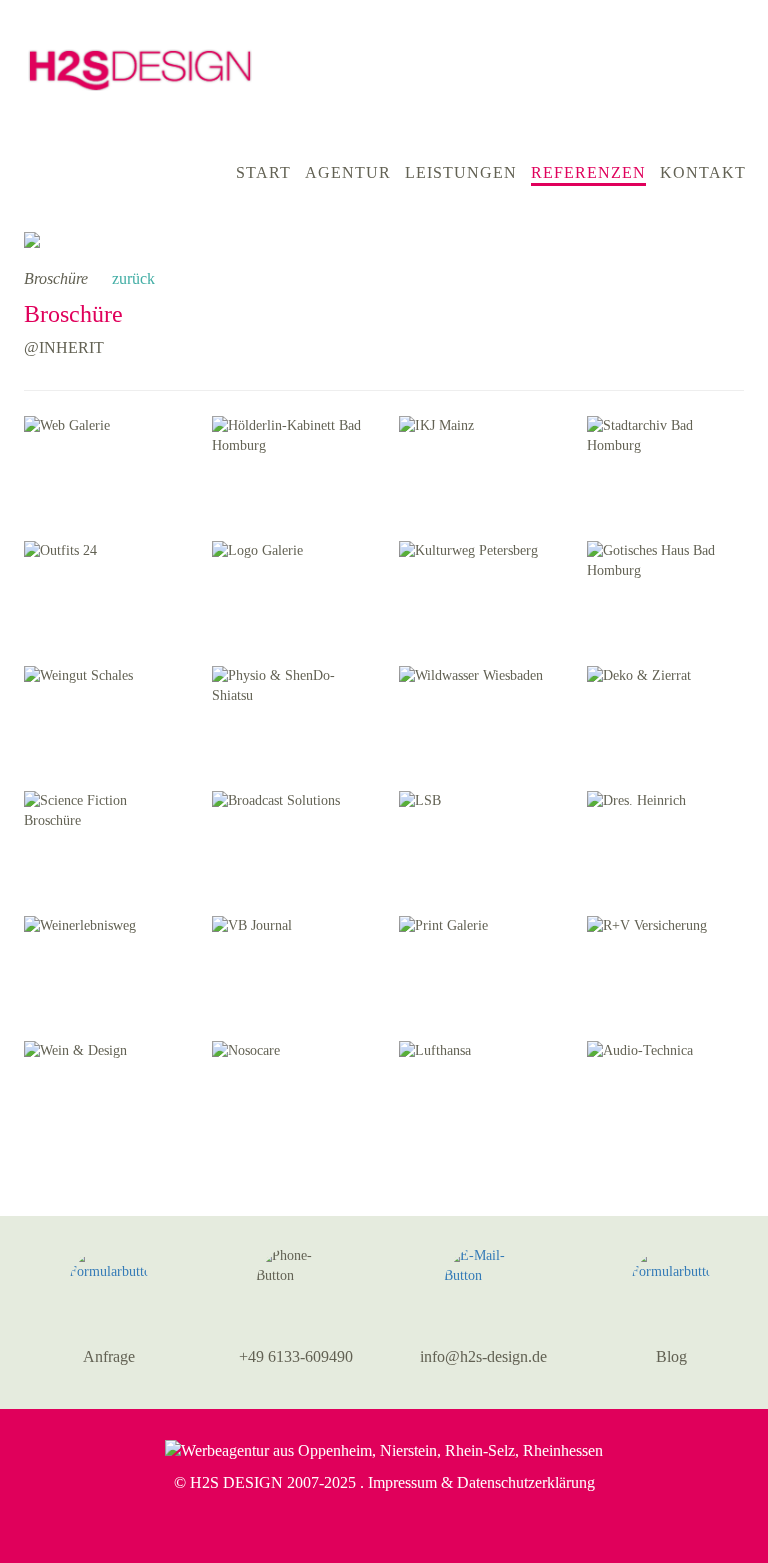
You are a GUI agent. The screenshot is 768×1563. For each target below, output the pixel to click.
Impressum (402, 1482)
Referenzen (588, 172)
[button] (109, 1286)
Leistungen (461, 172)
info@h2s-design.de (483, 1356)
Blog (671, 1356)
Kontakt (703, 172)
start (263, 172)
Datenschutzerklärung (526, 1482)
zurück (131, 278)
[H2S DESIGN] (140, 58)
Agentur (348, 172)
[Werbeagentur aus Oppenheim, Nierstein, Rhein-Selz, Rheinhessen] (384, 1449)
